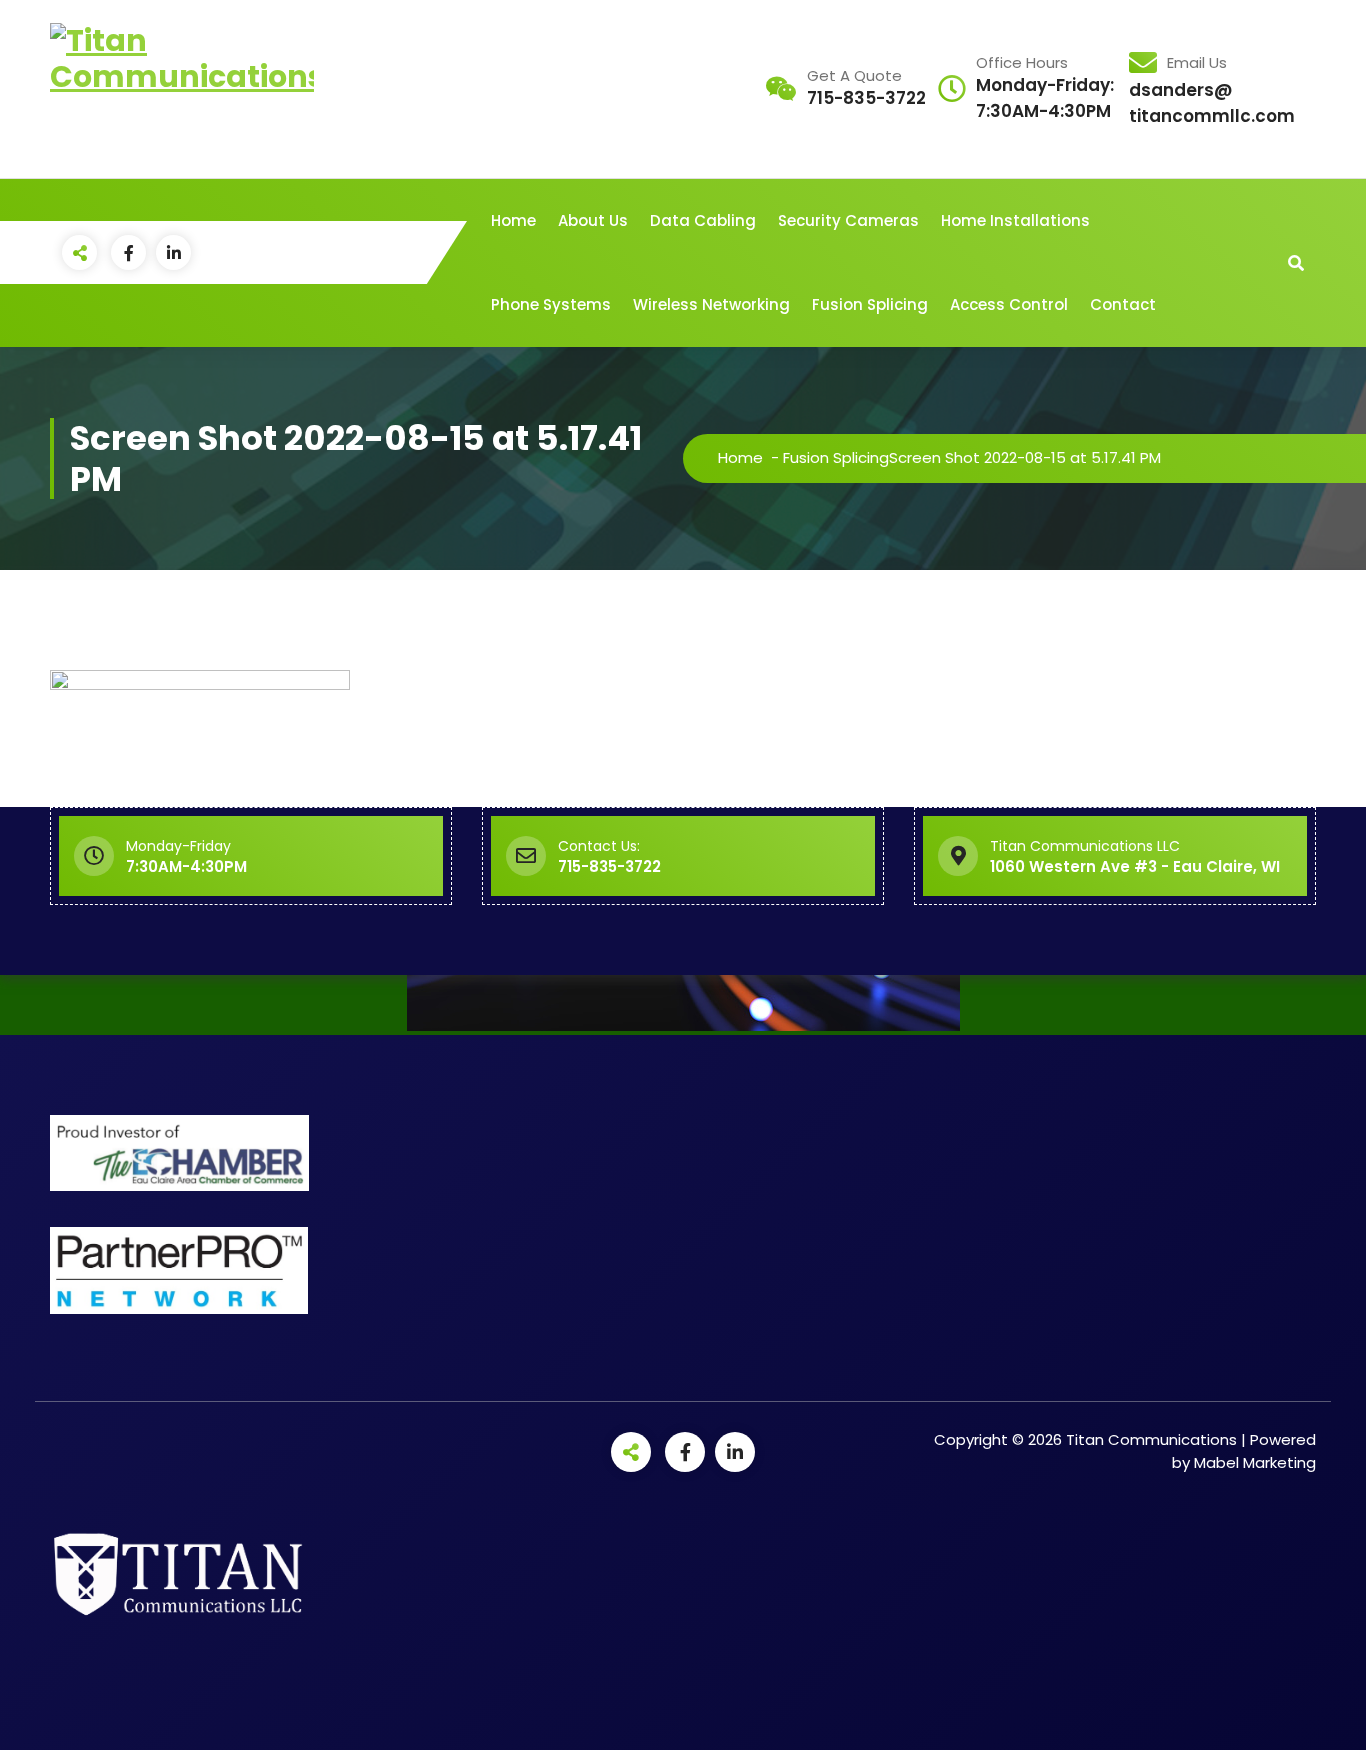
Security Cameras (848, 220)
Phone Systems (551, 304)
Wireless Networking (711, 304)
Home (513, 220)
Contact (1123, 304)
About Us (593, 220)
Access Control (1009, 304)
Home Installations (1015, 220)
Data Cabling (703, 220)
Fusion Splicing (870, 304)
